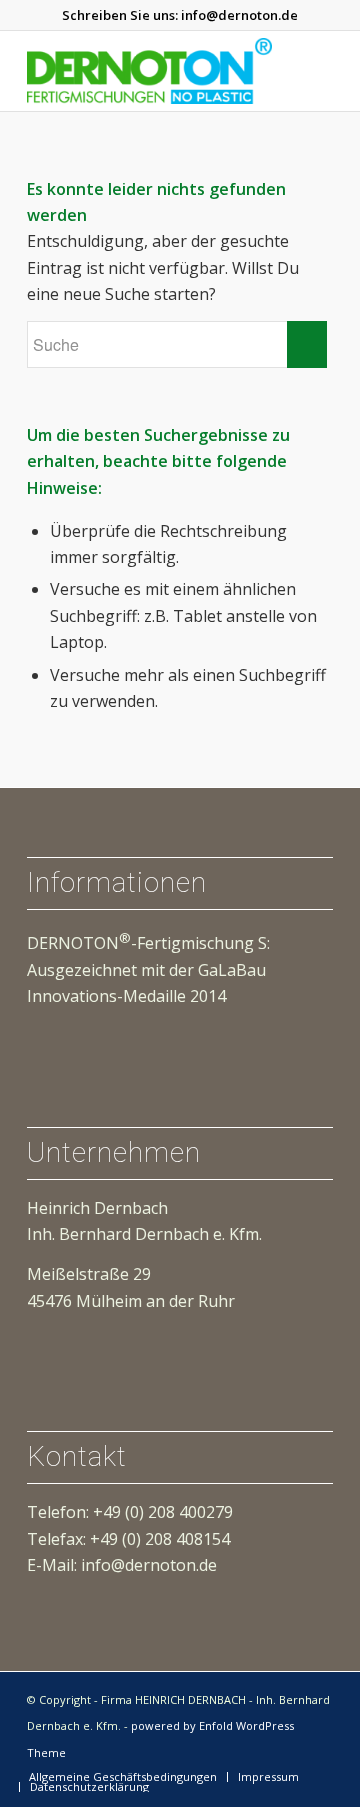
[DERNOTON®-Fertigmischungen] (149, 71)
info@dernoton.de (239, 15)
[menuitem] (123, 1777)
